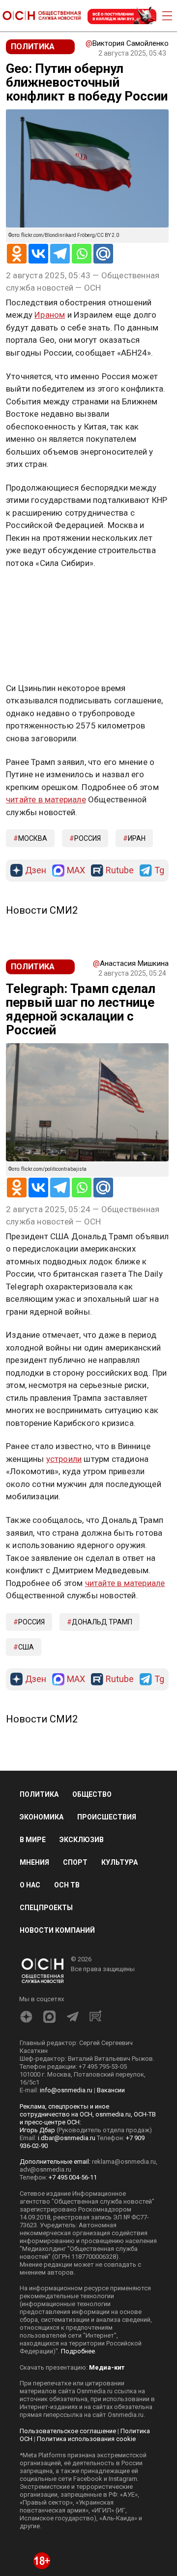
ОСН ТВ (67, 1885)
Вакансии (111, 2090)
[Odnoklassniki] (17, 254)
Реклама (37, 592)
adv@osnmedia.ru (45, 2169)
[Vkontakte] (38, 254)
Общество (92, 1794)
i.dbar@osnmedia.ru (67, 2138)
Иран (137, 838)
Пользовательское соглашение (68, 2431)
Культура (119, 1862)
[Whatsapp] (82, 254)
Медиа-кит (107, 2367)
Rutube (120, 871)
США (26, 1647)
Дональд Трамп (102, 1622)
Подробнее (78, 2351)
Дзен (36, 871)
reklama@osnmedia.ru (124, 2162)
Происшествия (107, 1817)
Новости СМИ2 (42, 910)
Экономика (42, 1817)
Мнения (34, 1862)
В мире (33, 1840)
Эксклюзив (82, 1840)
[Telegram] (60, 254)
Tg (159, 871)
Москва (33, 838)
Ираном (50, 315)
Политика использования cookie (86, 2439)
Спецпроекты (46, 1908)
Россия (88, 838)
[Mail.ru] (103, 254)
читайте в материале (46, 799)
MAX (76, 871)
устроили (64, 1459)
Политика (39, 1794)
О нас (30, 1885)
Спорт (75, 1862)
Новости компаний (57, 1930)
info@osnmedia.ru (66, 2090)
